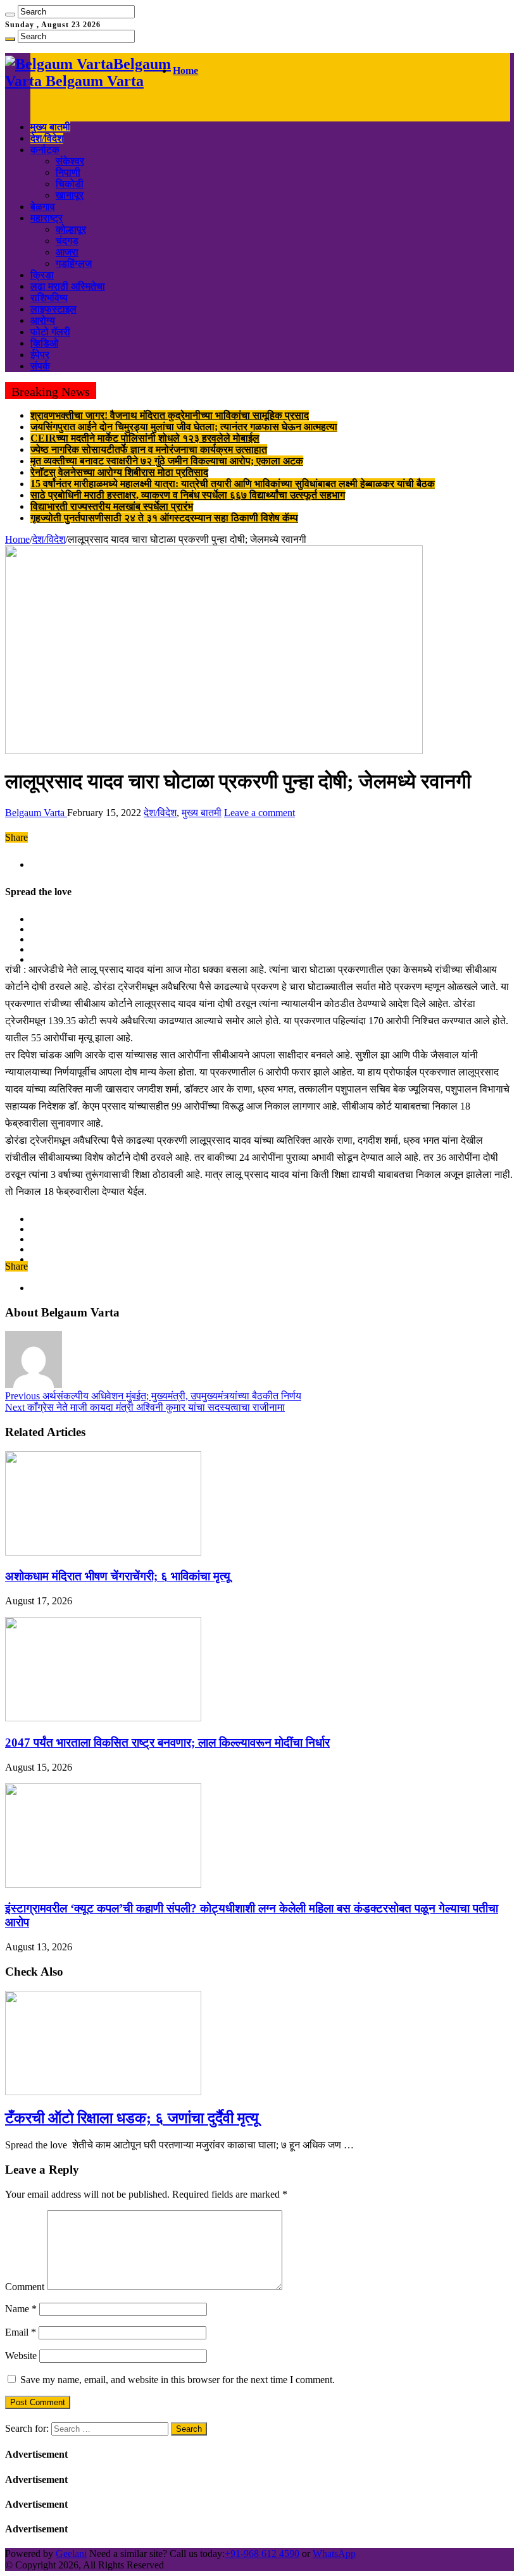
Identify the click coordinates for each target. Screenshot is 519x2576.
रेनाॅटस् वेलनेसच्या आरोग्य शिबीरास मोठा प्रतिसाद (119, 472)
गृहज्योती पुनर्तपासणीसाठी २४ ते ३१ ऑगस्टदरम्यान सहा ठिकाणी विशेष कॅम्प (164, 518)
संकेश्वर (70, 161)
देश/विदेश (47, 138)
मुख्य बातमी (50, 127)
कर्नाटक (45, 150)
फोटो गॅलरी (50, 332)
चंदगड (67, 241)
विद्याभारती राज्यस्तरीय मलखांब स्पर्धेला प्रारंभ (112, 506)
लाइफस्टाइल (53, 309)
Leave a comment (259, 813)
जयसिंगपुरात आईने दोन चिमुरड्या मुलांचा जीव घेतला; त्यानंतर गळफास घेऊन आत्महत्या (184, 427)
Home (185, 71)
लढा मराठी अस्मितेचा (68, 286)
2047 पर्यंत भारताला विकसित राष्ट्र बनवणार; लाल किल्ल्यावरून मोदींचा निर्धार (167, 1743)
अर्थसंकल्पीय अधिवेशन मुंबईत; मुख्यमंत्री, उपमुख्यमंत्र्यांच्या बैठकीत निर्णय (153, 1396)
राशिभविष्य (49, 298)
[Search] (10, 15)
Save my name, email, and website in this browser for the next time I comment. (178, 2380)
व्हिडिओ (44, 343)
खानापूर (70, 195)
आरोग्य (43, 320)
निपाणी (68, 172)
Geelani (71, 2554)
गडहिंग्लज (74, 263)
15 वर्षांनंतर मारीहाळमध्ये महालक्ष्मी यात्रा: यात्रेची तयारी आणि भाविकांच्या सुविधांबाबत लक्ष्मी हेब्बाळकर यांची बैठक (233, 484)
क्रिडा (42, 275)
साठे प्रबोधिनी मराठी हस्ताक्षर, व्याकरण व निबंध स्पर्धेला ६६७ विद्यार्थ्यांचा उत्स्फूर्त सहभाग (188, 495)
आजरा (67, 252)
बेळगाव (43, 207)
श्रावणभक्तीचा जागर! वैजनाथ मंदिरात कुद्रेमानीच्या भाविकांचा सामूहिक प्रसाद (170, 415)
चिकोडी (70, 184)
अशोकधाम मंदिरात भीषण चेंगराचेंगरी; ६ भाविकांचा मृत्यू (118, 1576)
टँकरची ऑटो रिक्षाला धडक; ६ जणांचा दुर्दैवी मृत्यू (132, 2118)
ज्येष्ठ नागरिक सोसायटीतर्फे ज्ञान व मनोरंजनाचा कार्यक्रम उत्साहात (149, 449)
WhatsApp (334, 2554)
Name (21, 2309)
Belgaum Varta (36, 813)
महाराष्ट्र (47, 218)
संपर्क (40, 366)
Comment (25, 2287)
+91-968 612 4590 (262, 2554)
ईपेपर (40, 355)
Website (21, 2356)
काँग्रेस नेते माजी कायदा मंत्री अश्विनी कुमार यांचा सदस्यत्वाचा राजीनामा (145, 1407)
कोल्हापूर (71, 229)
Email (21, 2332)
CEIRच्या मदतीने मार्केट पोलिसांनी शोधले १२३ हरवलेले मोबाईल (145, 438)
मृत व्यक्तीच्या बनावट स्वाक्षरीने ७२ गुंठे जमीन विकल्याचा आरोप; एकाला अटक (167, 461)
